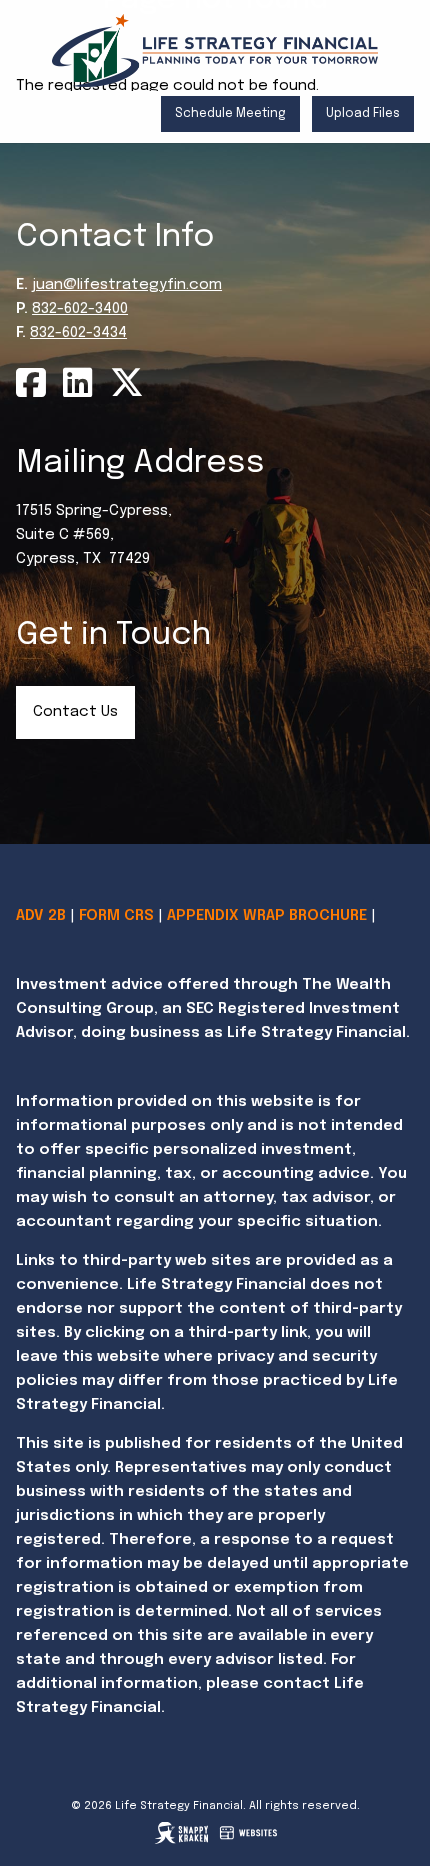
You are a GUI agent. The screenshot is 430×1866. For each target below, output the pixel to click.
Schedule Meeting (230, 114)
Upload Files (363, 114)
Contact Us (75, 712)
